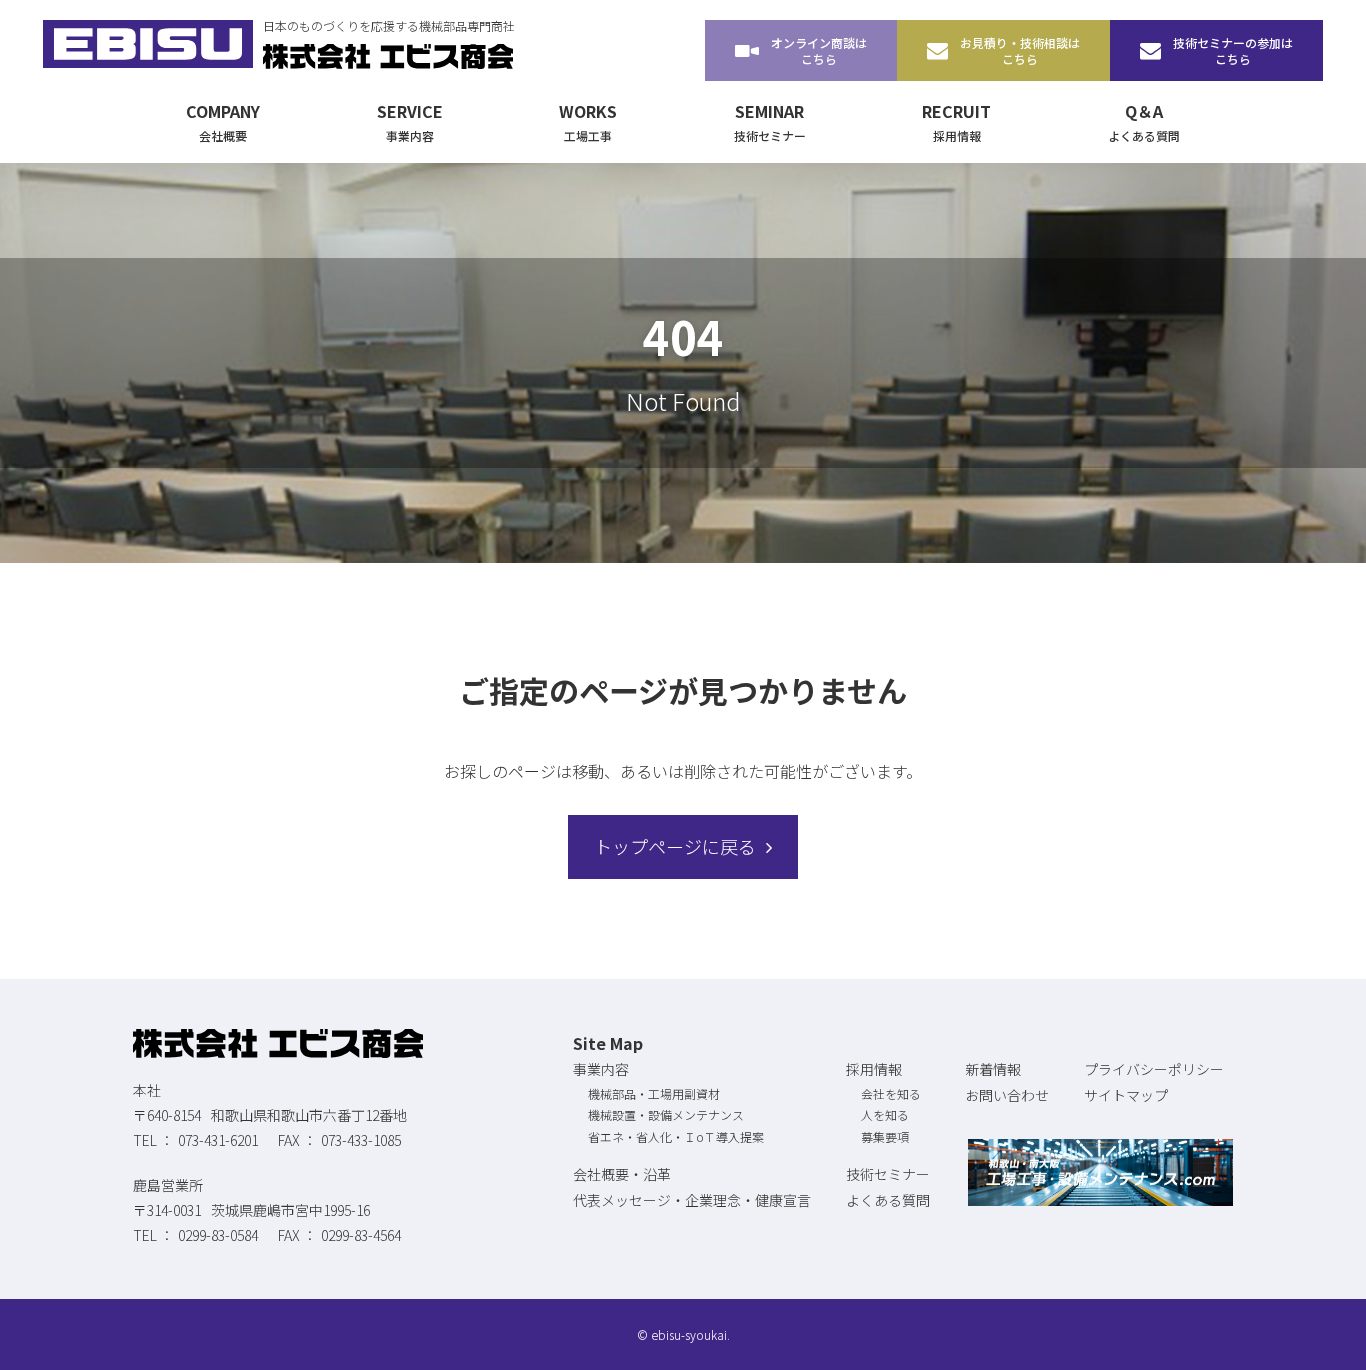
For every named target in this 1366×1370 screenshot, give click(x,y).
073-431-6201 (218, 1140)
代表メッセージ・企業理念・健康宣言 (692, 1200)
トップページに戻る (675, 846)
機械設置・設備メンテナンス (666, 1114)
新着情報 (993, 1069)
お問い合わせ (1007, 1095)
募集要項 (885, 1136)
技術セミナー (888, 1174)
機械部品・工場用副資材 (654, 1093)
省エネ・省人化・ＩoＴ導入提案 (676, 1136)
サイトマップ (1126, 1095)
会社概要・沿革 (622, 1174)
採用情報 (874, 1069)
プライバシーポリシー (1154, 1069)
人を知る (885, 1114)
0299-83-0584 (218, 1235)
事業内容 (601, 1069)
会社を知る (891, 1093)
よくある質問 (888, 1200)
